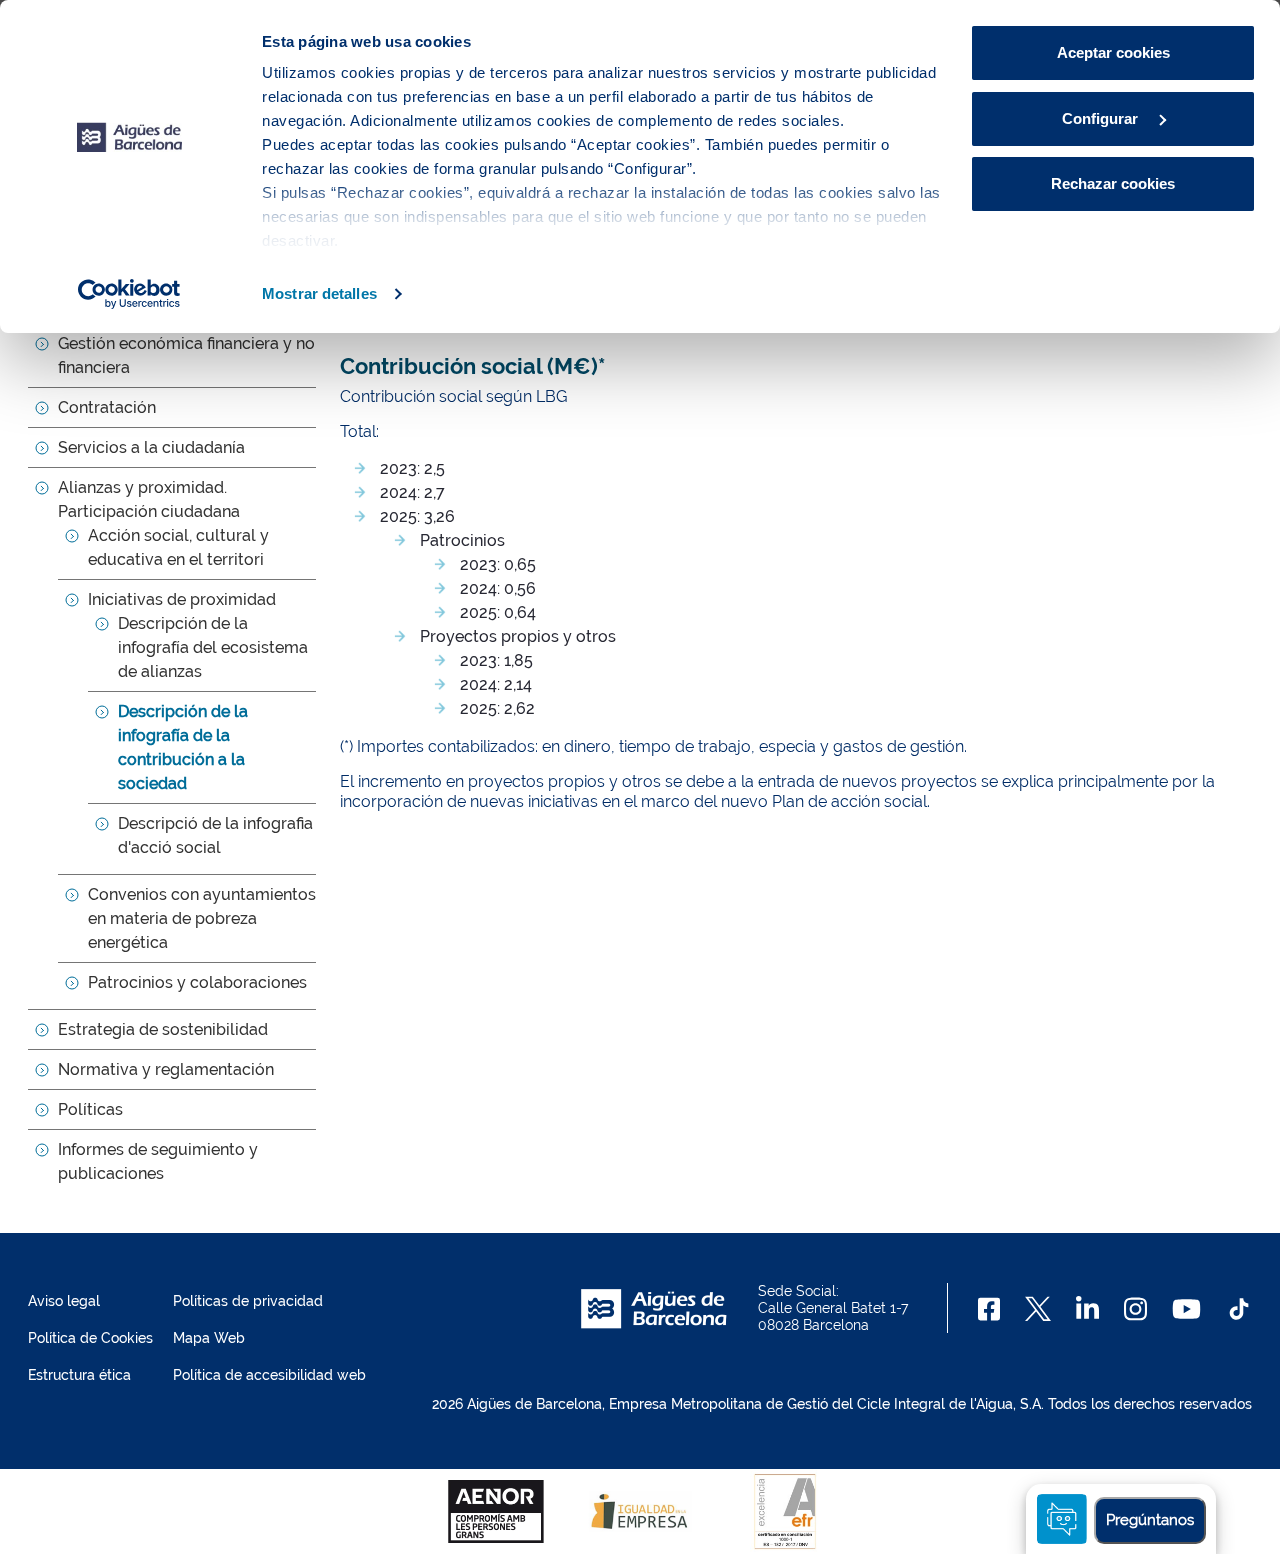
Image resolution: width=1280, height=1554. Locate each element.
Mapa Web (209, 1338)
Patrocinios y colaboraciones (197, 982)
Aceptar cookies (1113, 52)
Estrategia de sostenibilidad (163, 1029)
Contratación (107, 407)
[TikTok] (1239, 1309)
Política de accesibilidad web (269, 1375)
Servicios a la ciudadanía (151, 447)
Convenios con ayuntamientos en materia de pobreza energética (202, 918)
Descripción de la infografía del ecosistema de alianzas (213, 647)
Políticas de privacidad (248, 1301)
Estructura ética (79, 1375)
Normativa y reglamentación (166, 1069)
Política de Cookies (90, 1338)
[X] (1038, 1309)
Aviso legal (64, 1301)
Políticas (90, 1109)
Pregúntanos (1150, 1520)
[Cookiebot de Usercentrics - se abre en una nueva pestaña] (129, 294)
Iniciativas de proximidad (182, 599)
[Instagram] (1135, 1309)
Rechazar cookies (1113, 183)
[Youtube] (1186, 1309)
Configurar (1102, 118)
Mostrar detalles (319, 293)
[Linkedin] (1087, 1309)
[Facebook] (989, 1309)
